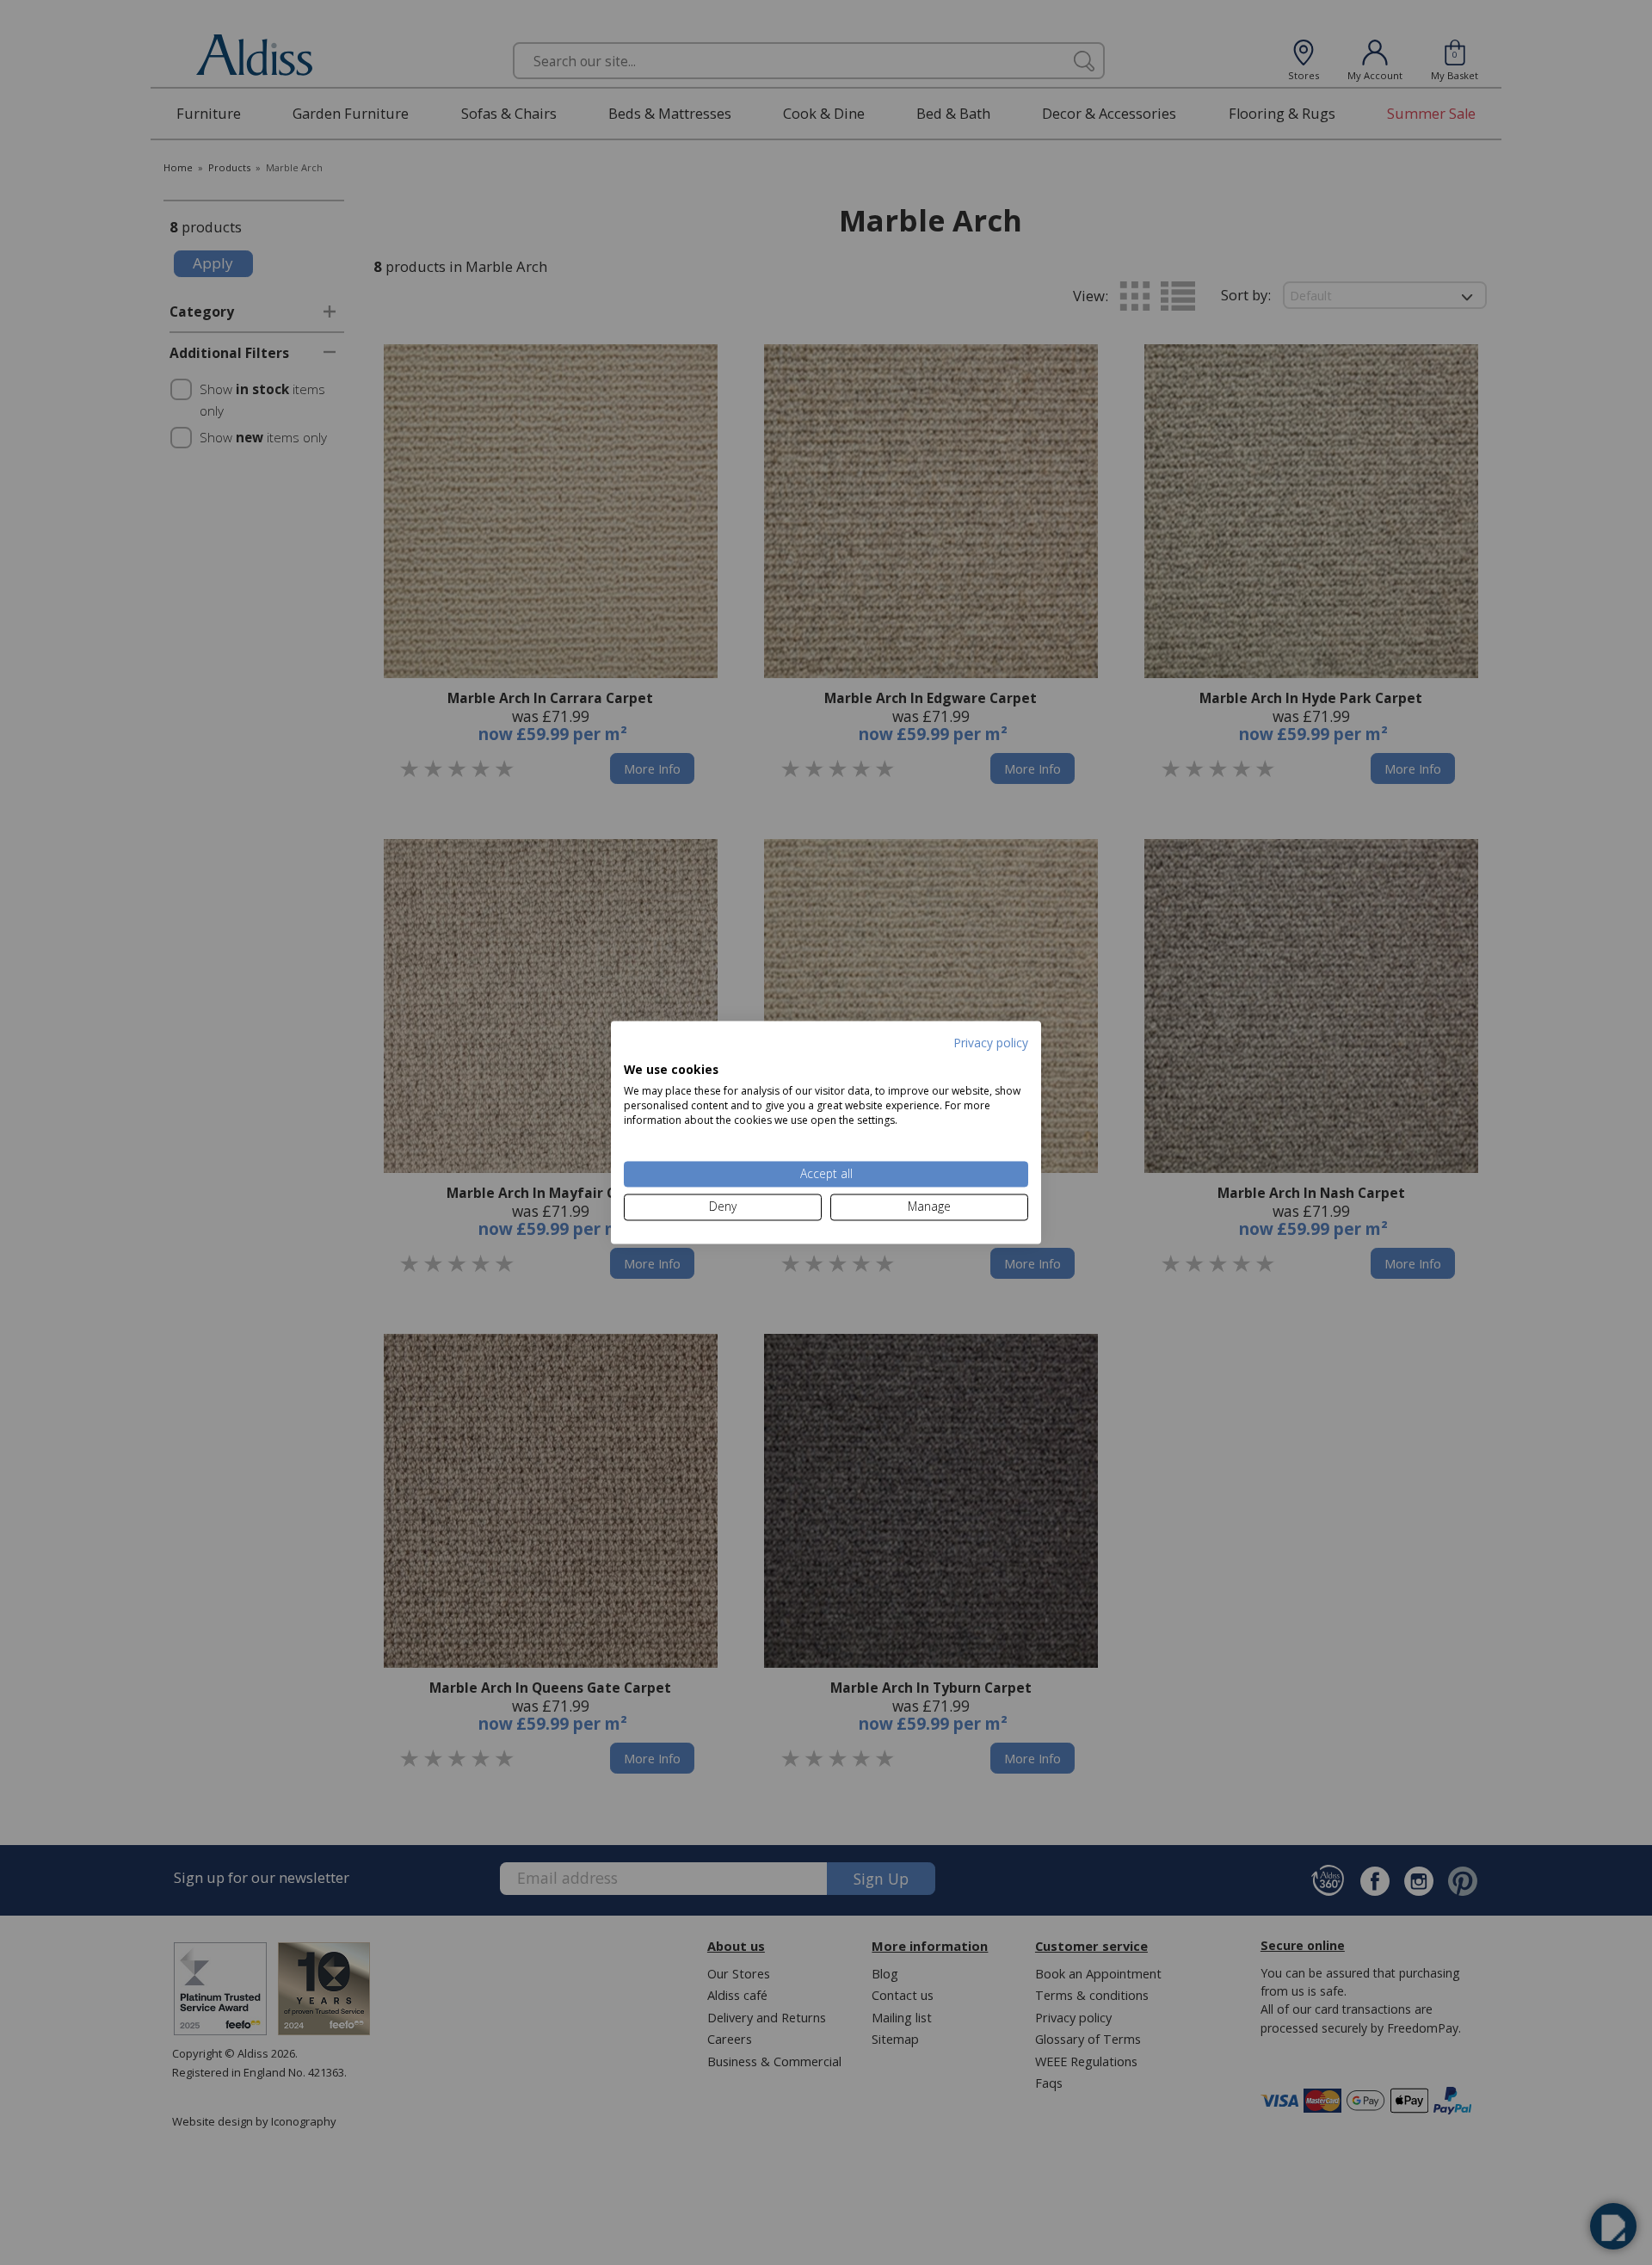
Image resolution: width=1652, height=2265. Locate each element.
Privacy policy (991, 1043)
